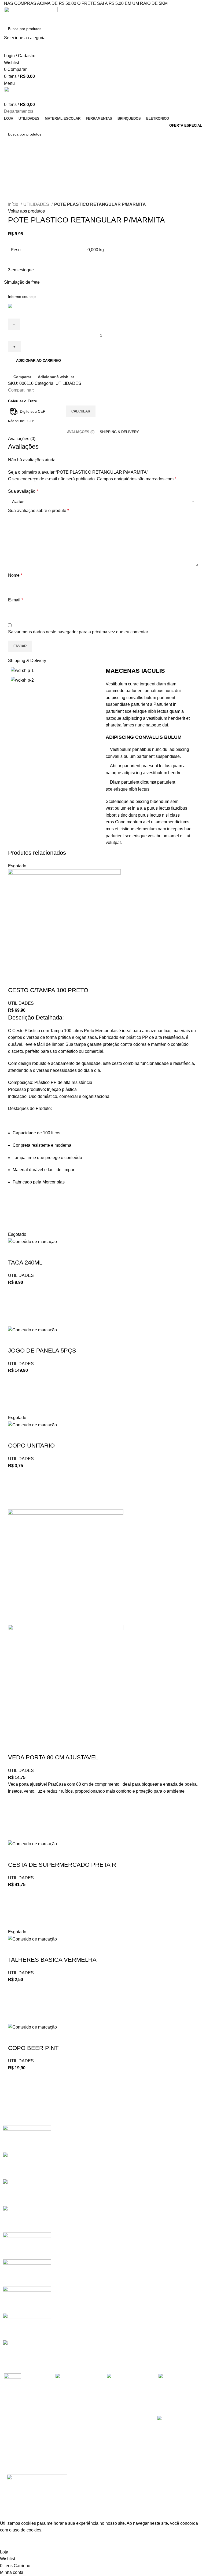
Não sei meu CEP (21, 421)
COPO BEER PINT (33, 2048)
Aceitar (11, 2544)
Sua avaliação (23, 491)
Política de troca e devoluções (69, 2441)
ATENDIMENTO (16, 2420)
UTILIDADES (37, 204)
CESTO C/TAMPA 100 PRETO (48, 990)
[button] (15, 1394)
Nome (15, 575)
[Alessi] (27, 2353)
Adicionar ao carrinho (38, 361)
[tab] (81, 432)
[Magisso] (27, 2165)
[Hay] (27, 2272)
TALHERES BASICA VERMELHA (52, 1960)
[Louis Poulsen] (27, 2192)
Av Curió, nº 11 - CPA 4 (125, 2447)
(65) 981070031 (121, 2429)
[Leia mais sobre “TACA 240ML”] (15, 1306)
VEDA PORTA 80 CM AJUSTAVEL (53, 1757)
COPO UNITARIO (31, 1446)
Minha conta (13, 2429)
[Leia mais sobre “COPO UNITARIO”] (15, 1489)
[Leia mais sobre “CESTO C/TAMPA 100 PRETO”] (15, 1211)
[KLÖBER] (27, 2219)
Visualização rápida (15, 1224)
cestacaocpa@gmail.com (129, 2438)
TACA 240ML (25, 1263)
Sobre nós (63, 2429)
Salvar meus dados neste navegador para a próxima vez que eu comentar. (78, 632)
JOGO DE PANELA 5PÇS (42, 1351)
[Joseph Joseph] (27, 2246)
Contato (61, 2452)
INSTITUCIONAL (69, 2420)
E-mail (16, 600)
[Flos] (27, 2299)
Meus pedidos (15, 2438)
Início (14, 204)
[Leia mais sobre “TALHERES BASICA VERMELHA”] (15, 2003)
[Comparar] (15, 980)
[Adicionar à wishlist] (15, 1197)
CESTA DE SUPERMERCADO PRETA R (62, 1865)
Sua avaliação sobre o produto (38, 511)
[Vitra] (27, 2138)
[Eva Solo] (27, 2326)
